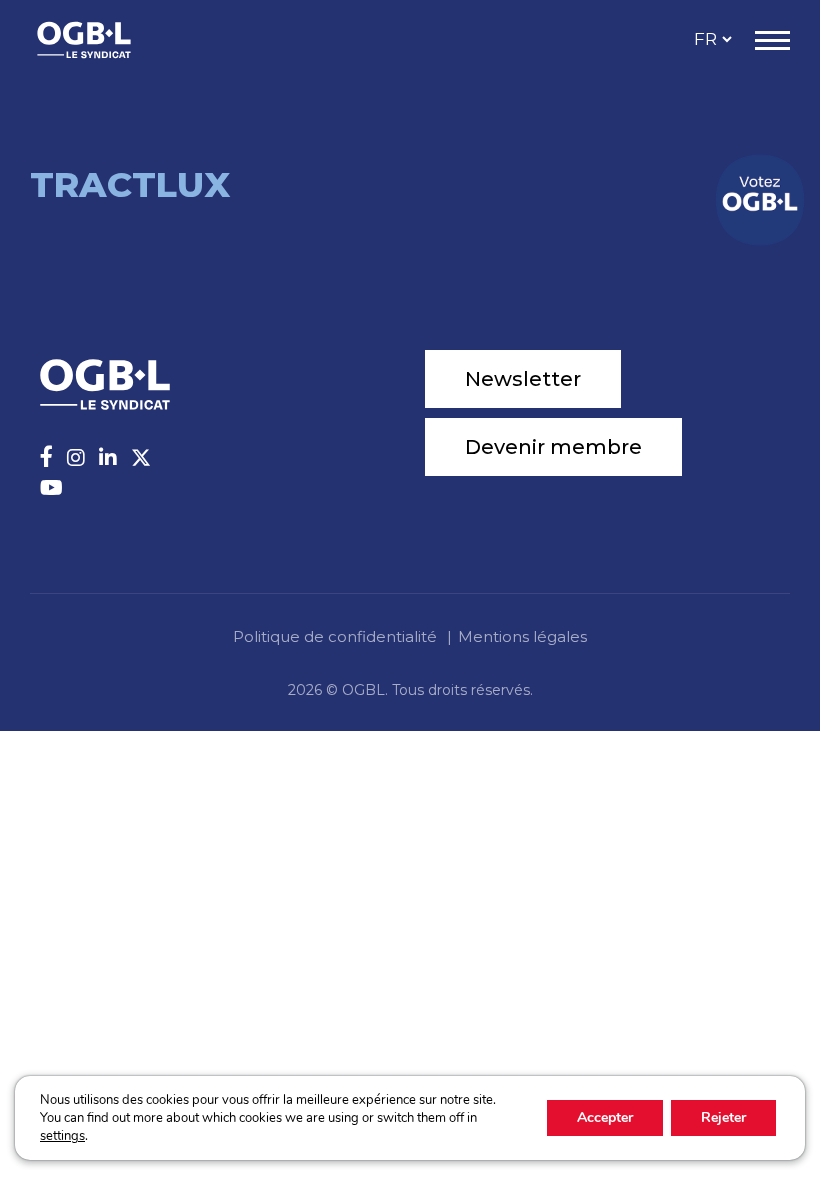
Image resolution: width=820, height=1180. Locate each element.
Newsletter (523, 379)
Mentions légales (522, 636)
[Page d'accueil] (105, 40)
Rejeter (723, 1117)
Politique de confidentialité (335, 636)
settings (62, 1136)
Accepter (605, 1117)
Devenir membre (553, 447)
